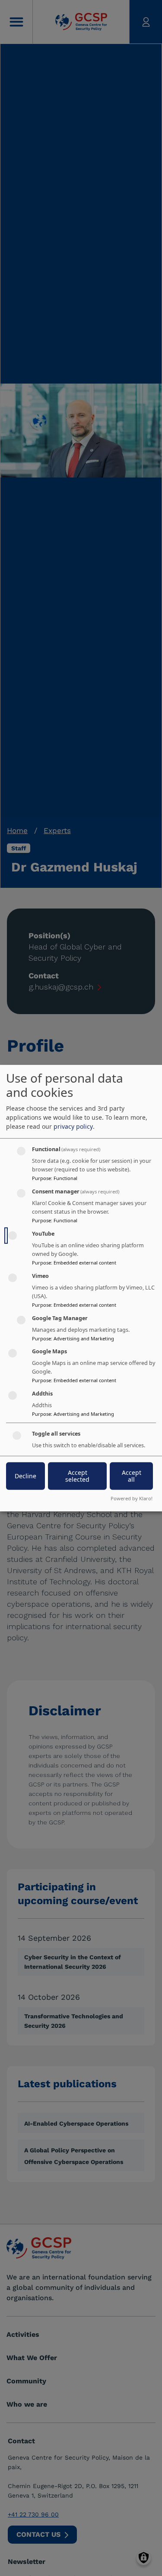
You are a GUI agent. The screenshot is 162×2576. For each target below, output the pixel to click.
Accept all (132, 1476)
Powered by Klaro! (132, 1498)
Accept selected (77, 1476)
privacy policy (73, 1126)
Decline (25, 1476)
